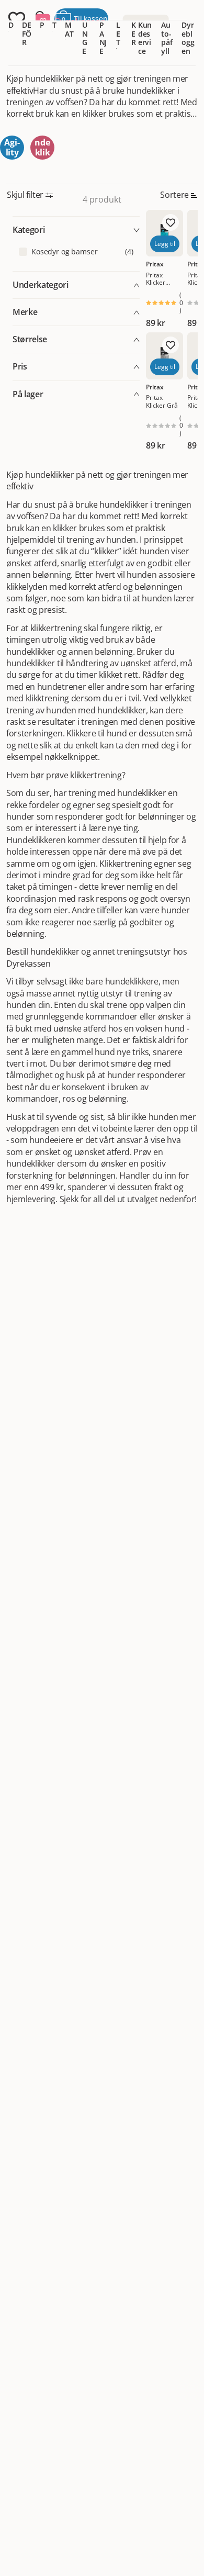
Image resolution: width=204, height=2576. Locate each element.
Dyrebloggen (188, 38)
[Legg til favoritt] (171, 222)
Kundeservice (145, 38)
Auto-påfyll (167, 38)
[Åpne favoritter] (17, 19)
